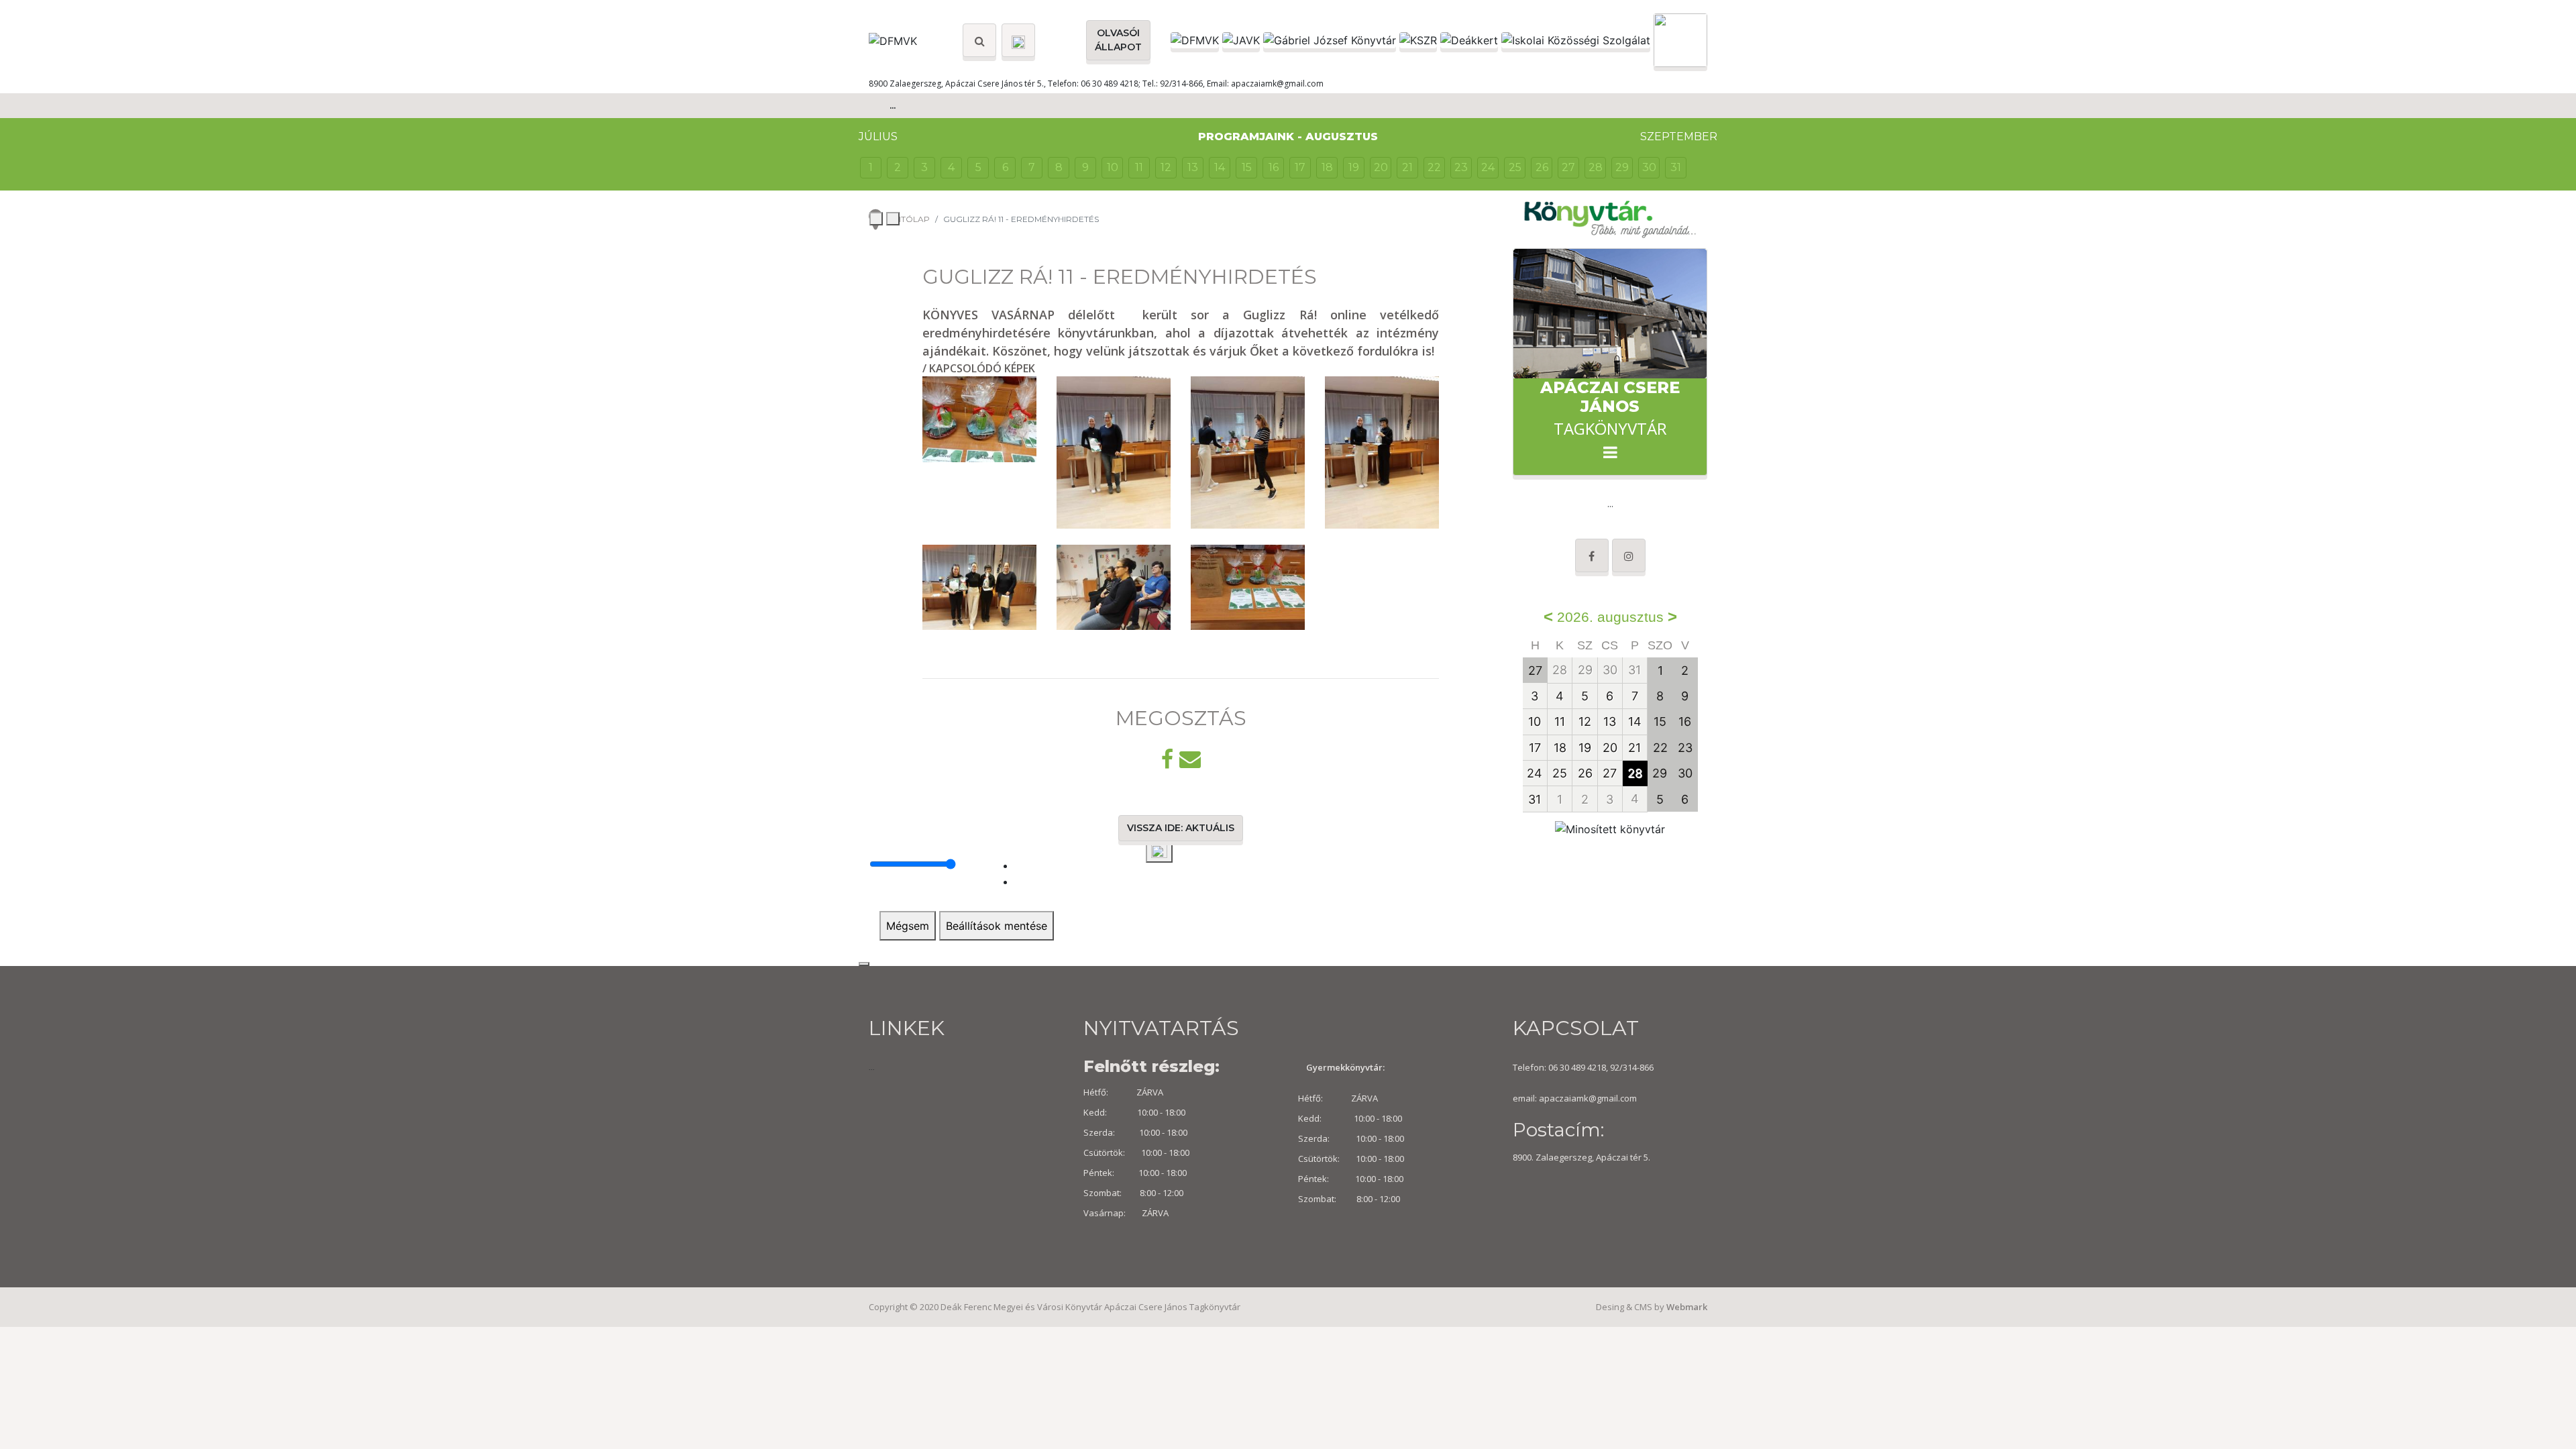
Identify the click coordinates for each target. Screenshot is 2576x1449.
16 (1274, 167)
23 (1461, 167)
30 (1649, 167)
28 (1596, 167)
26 (1542, 167)
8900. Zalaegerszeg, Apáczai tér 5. (1581, 1157)
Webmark (1687, 1307)
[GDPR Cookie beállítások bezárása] (864, 964)
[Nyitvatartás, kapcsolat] (1018, 40)
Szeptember (1679, 137)
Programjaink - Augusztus (1288, 137)
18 (1327, 167)
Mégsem (908, 926)
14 (1220, 167)
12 (1166, 167)
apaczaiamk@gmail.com (1588, 1098)
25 (1515, 167)
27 (1568, 167)
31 (1676, 167)
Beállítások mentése (997, 926)
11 (1139, 167)
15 (1247, 167)
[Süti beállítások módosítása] (1159, 852)
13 (1193, 167)
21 (1407, 167)
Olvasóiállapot (1118, 40)
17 (1300, 167)
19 (1354, 167)
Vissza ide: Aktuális (1181, 828)
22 (1434, 167)
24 (1488, 167)
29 (1622, 167)
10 (1113, 167)
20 (1381, 167)
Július (878, 137)
